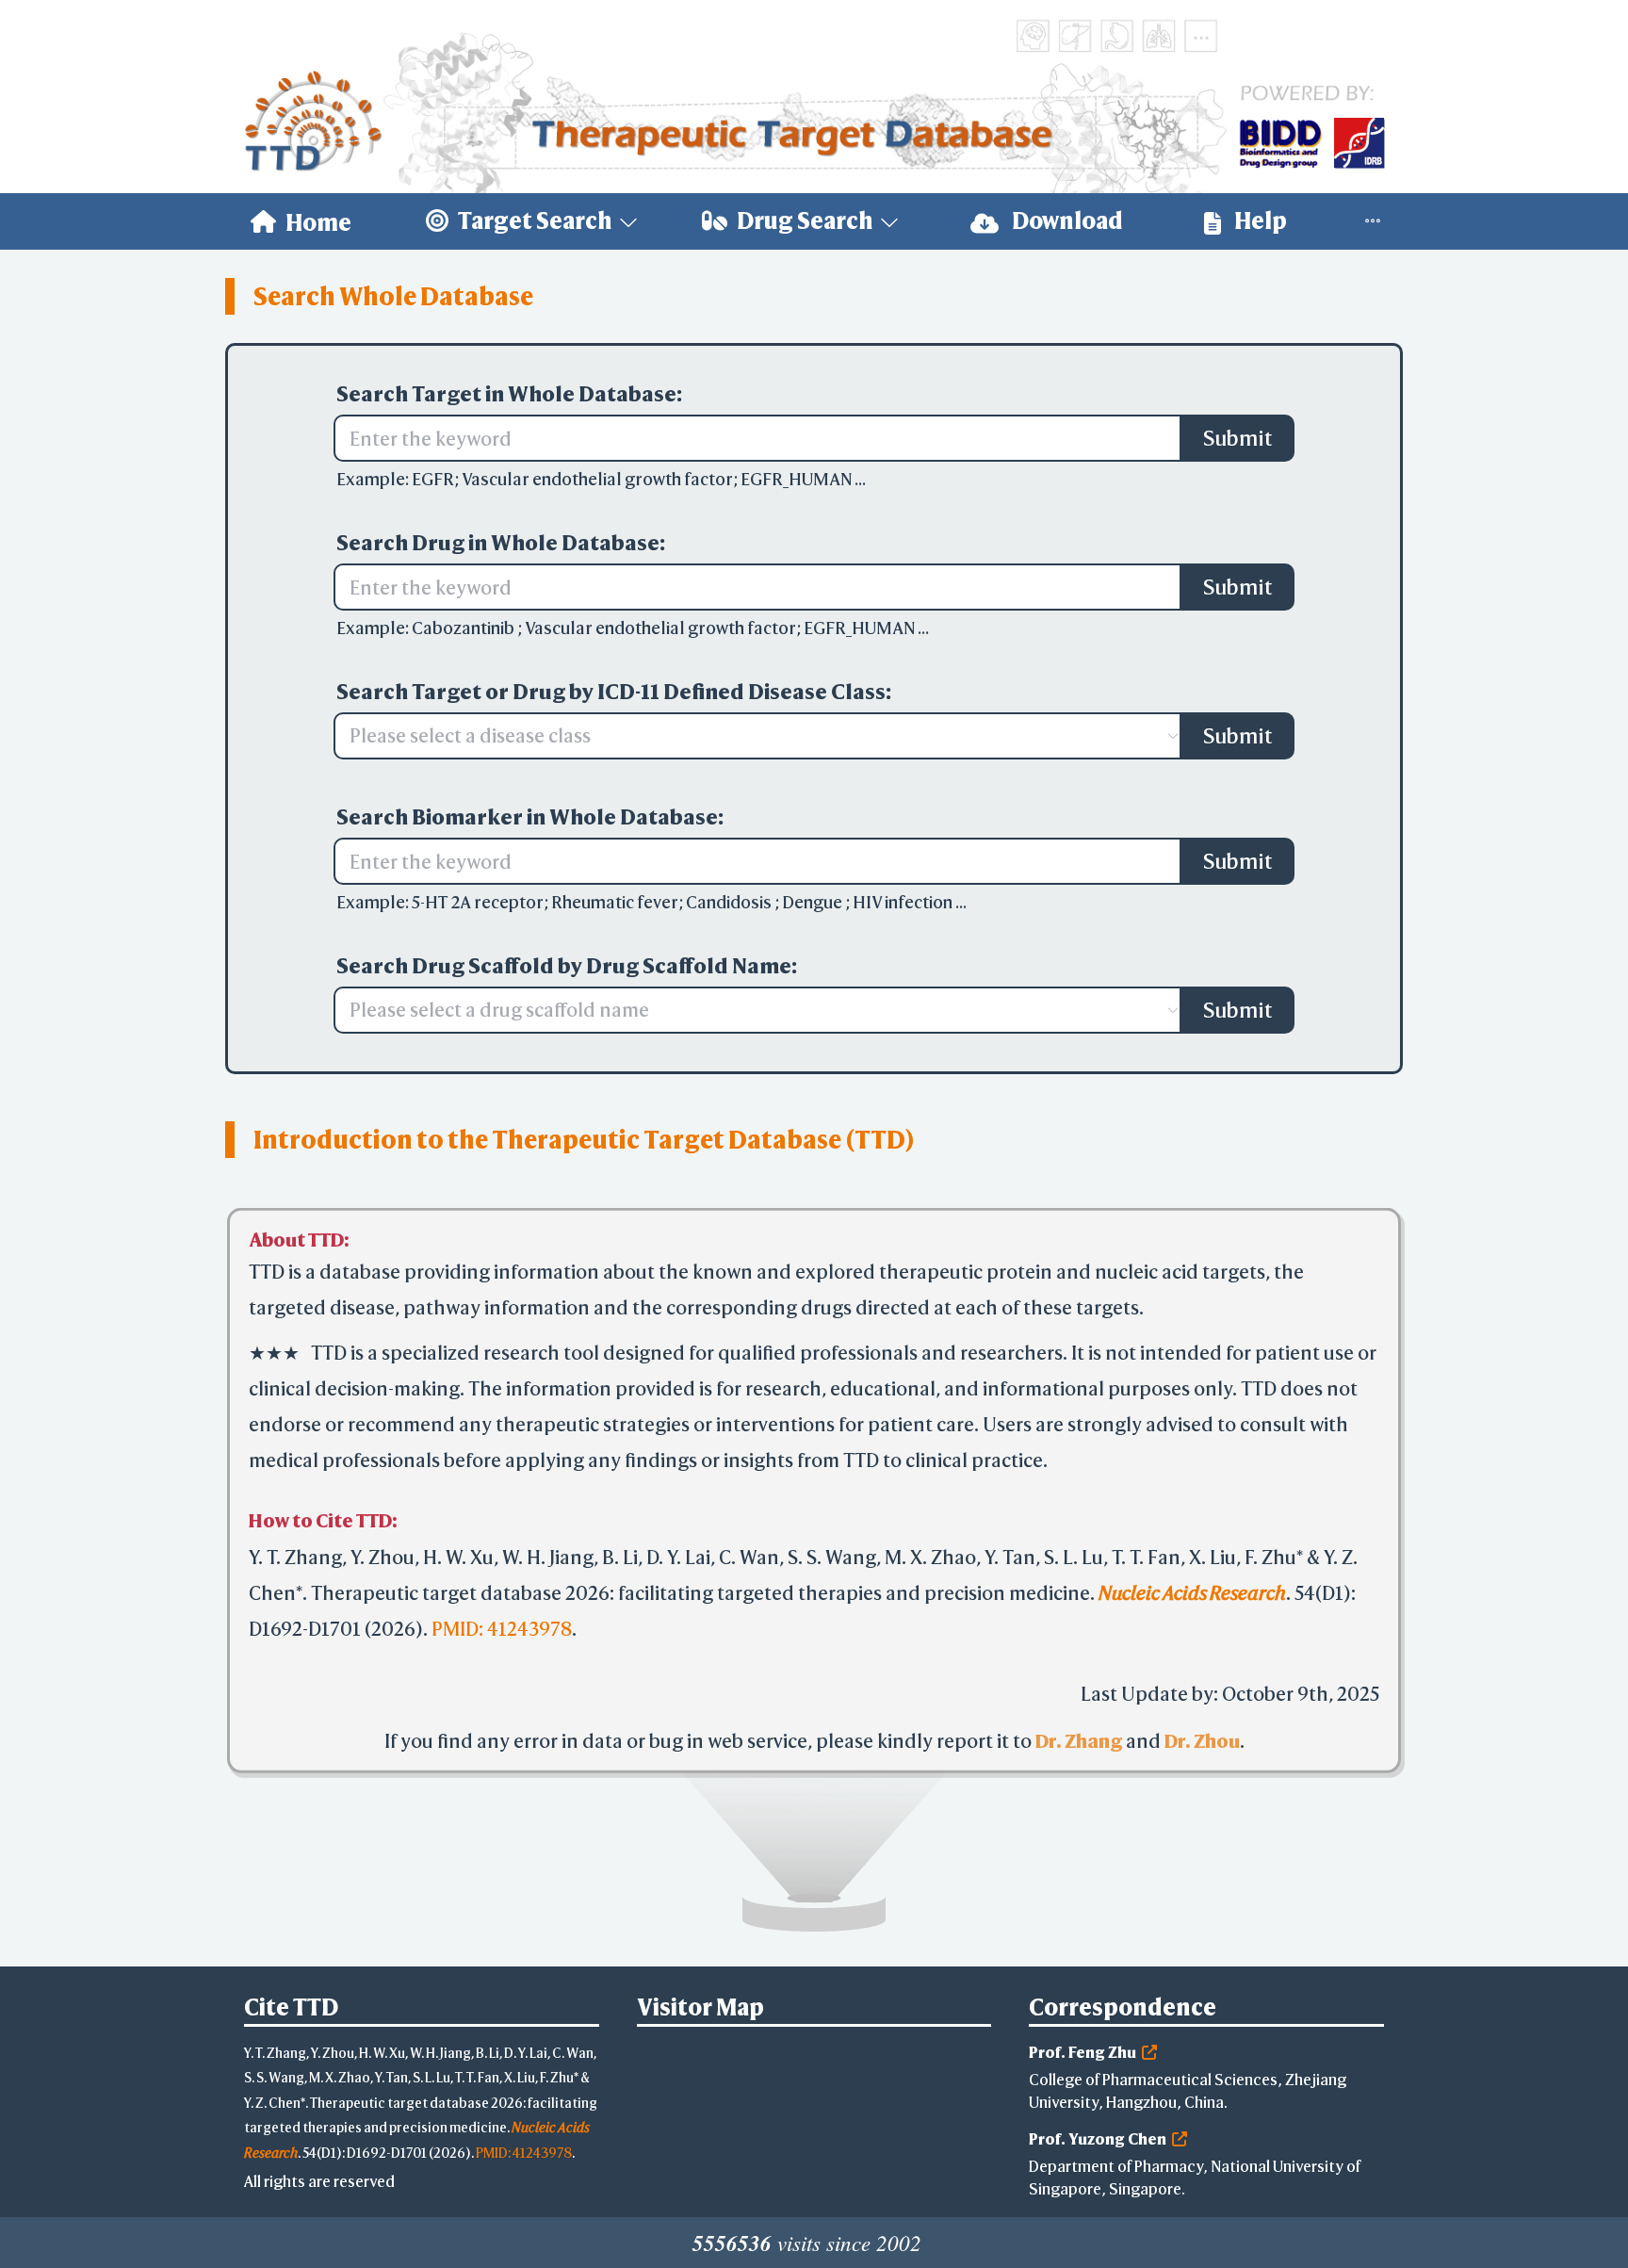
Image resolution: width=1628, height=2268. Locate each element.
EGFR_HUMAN (798, 479)
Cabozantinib (464, 628)
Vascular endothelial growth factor (597, 479)
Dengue (814, 902)
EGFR (433, 479)
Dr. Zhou (1202, 1730)
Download (1066, 220)
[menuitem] (301, 221)
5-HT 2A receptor (478, 902)
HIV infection (904, 902)
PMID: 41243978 (502, 1617)
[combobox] (748, 736)
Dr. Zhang (1079, 1730)
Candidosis (730, 902)
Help (1259, 220)
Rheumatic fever (615, 902)
